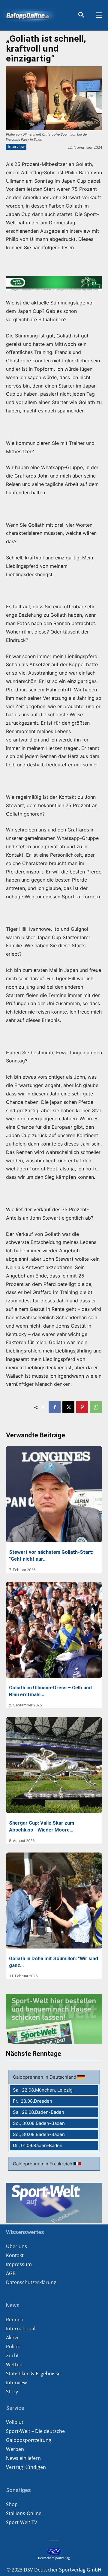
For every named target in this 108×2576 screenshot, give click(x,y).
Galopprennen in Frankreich (43, 2164)
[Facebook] (55, 1407)
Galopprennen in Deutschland (45, 2077)
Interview (16, 146)
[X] (68, 1407)
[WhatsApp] (96, 1407)
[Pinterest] (82, 1407)
